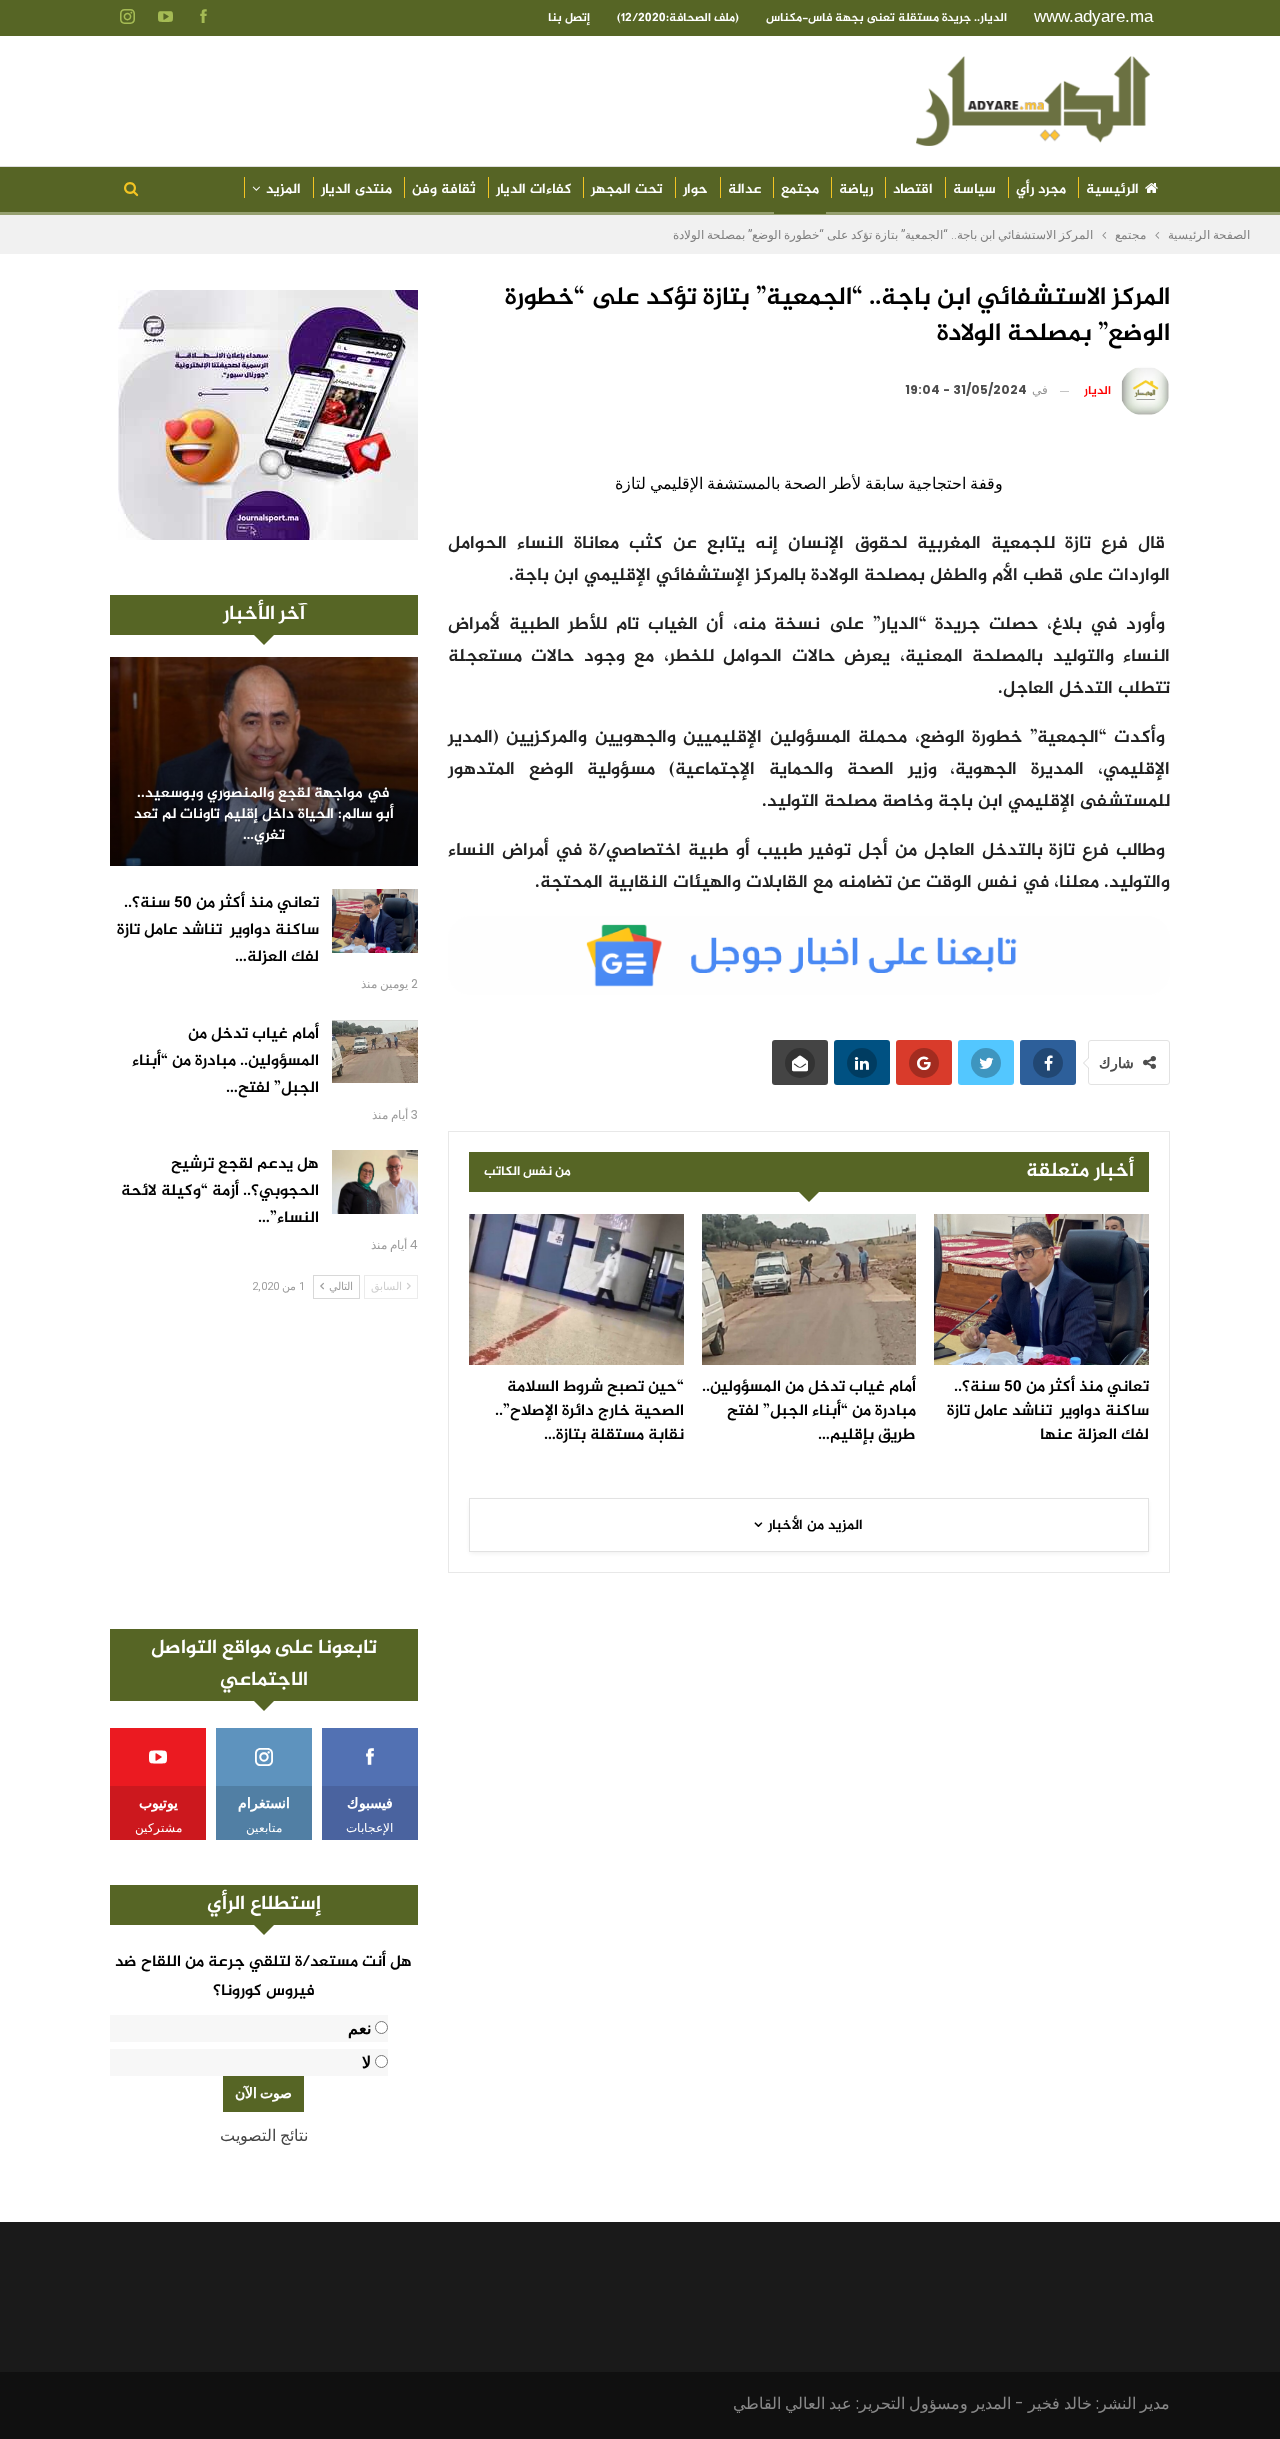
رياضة (856, 189)
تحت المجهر (627, 189)
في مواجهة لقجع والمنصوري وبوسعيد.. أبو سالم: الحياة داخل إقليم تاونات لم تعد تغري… (264, 815)
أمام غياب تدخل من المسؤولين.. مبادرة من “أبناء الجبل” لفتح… (225, 1061)
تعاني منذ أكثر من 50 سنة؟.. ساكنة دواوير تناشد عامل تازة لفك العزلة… (218, 930)
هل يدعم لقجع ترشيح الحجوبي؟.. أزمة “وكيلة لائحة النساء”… (220, 1191)
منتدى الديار (356, 189)
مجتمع (800, 189)
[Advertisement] (264, 1464)
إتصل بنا (569, 18)
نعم (359, 2028)
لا (366, 2062)
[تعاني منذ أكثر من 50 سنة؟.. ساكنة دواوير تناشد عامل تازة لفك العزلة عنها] (1041, 1289)
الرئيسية (1112, 189)
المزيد (283, 189)
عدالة (744, 189)
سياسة (974, 189)
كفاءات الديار (533, 189)
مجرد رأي (1041, 189)
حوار (695, 189)
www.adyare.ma (1093, 16)
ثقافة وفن (444, 189)
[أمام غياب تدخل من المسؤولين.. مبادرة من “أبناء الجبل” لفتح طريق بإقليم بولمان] (809, 1289)
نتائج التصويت (264, 2135)
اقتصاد (913, 189)
